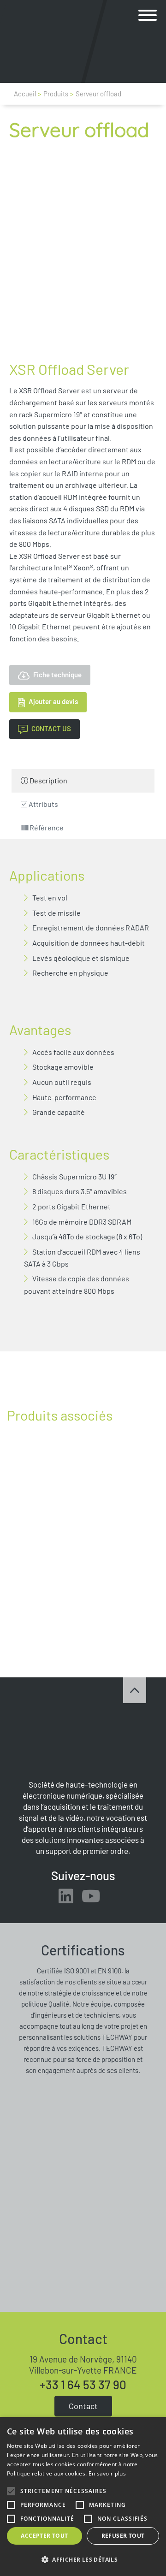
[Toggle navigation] (148, 16)
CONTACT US (51, 728)
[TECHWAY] (37, 41)
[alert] (83, 2496)
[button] (148, 16)
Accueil (25, 94)
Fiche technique (57, 675)
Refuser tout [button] (123, 2536)
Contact (83, 2406)
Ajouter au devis (53, 701)
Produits (56, 94)
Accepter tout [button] (44, 2536)
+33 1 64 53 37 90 (83, 2385)
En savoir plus (107, 2473)
